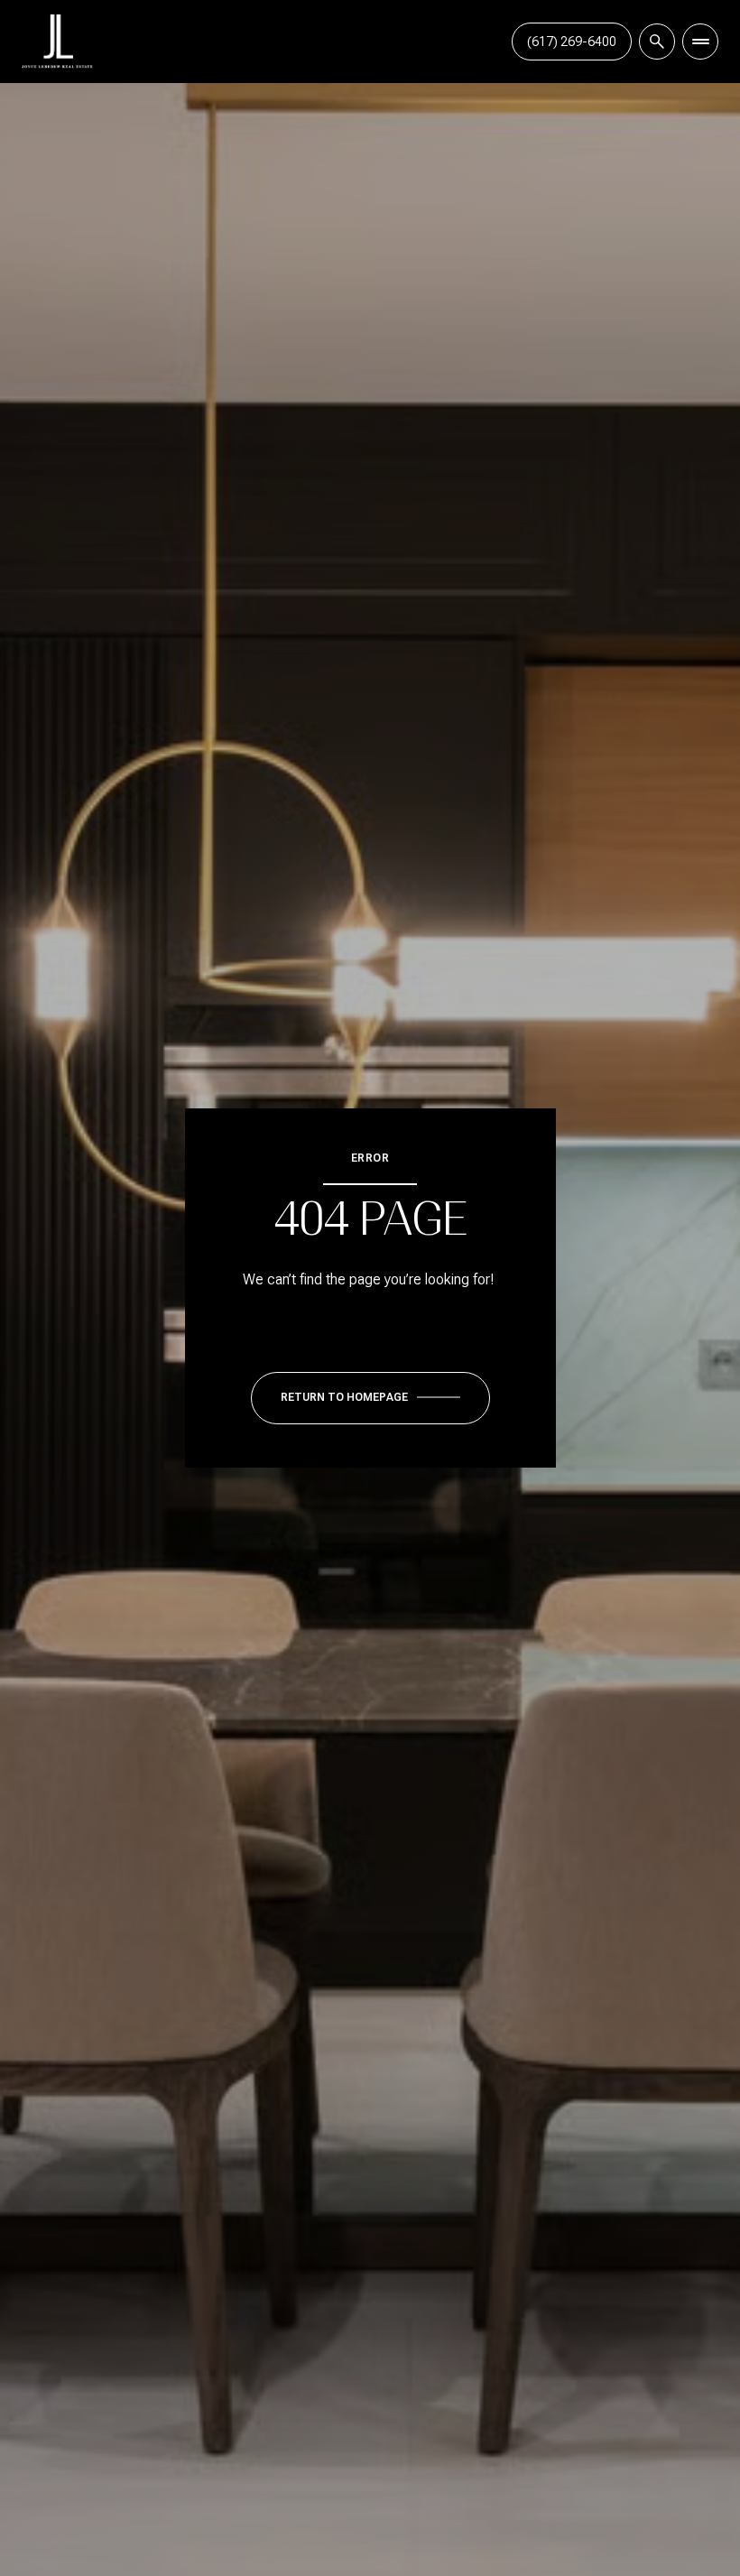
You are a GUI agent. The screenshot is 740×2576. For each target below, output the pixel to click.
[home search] (657, 42)
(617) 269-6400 (572, 42)
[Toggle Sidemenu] (700, 42)
